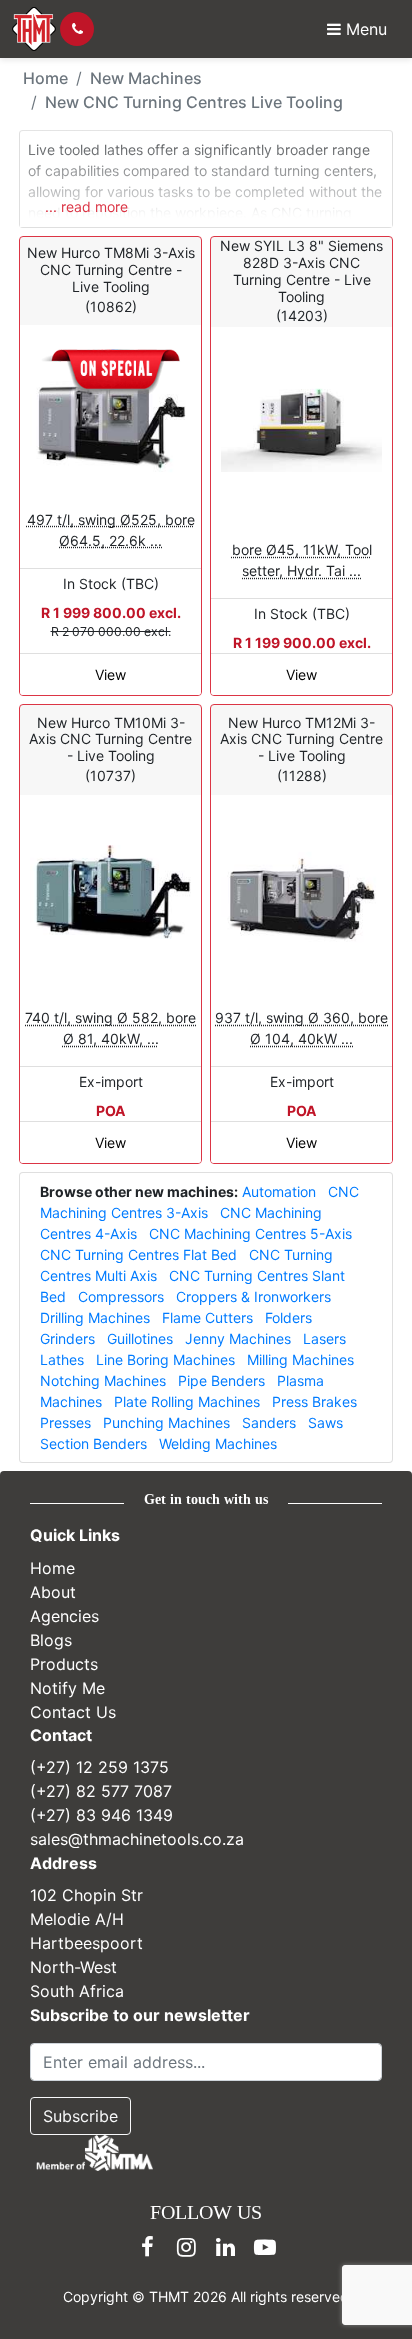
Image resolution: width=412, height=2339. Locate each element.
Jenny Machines (238, 1338)
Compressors (121, 1296)
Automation (279, 1191)
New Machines (146, 78)
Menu (364, 29)
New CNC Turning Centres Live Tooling (194, 102)
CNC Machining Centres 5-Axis (250, 1233)
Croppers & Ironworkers (253, 1296)
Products (64, 1663)
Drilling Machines (95, 1317)
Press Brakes (314, 1401)
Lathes (62, 1359)
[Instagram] (187, 2247)
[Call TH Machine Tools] (77, 29)
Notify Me (67, 1687)
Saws (325, 1422)
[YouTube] (265, 2247)
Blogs (51, 1639)
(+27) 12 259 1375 (99, 1767)
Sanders (269, 1422)
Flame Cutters (207, 1317)
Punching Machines (166, 1422)
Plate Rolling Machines (187, 1401)
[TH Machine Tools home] (34, 29)
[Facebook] (148, 2247)
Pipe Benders (221, 1380)
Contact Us (73, 1711)
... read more (86, 205)
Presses (65, 1422)
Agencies (64, 1615)
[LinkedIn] (226, 2247)
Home (45, 78)
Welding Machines (218, 1443)
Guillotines (140, 1338)
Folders (288, 1317)
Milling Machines (300, 1359)
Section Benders (93, 1443)
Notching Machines (103, 1380)
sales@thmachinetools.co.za (137, 1839)
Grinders (67, 1338)
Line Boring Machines (165, 1359)
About (53, 1591)
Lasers (324, 1338)
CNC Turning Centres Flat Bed (138, 1254)
